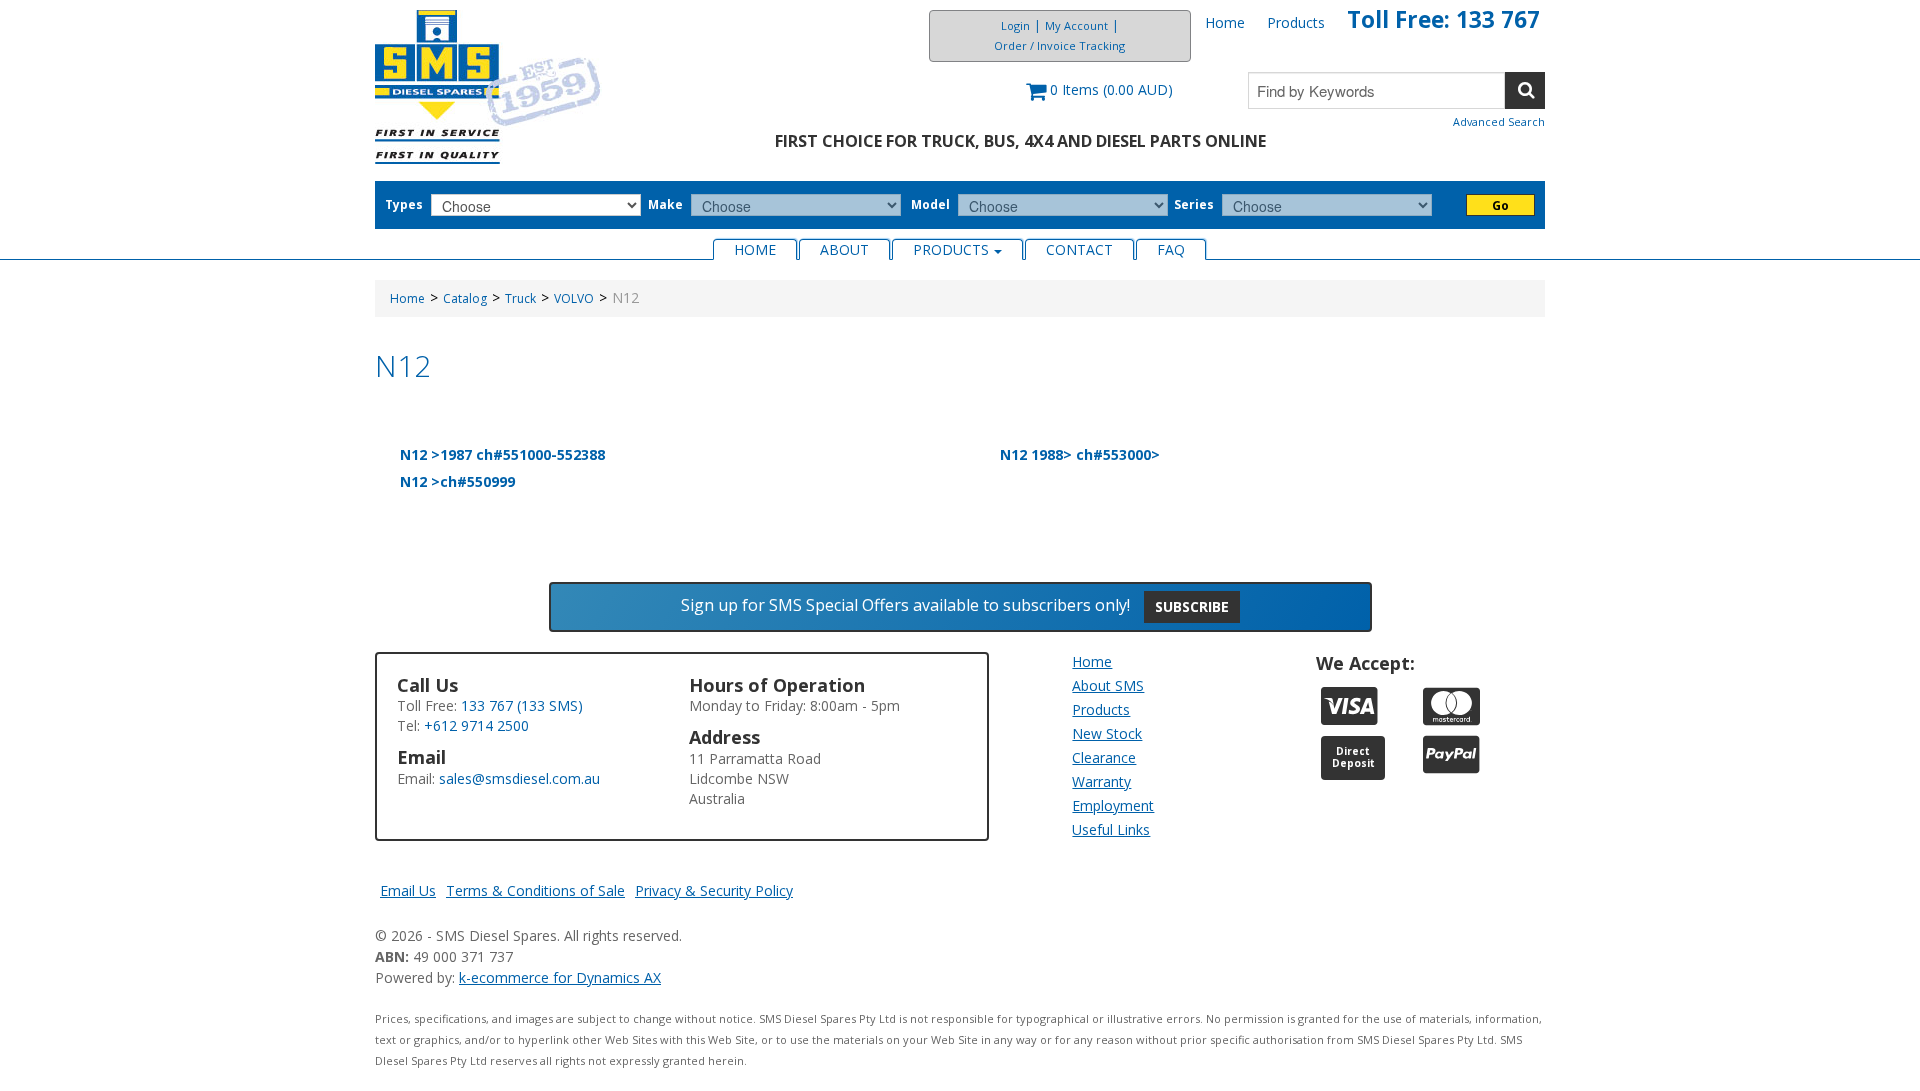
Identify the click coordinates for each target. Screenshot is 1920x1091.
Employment (1113, 805)
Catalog (465, 298)
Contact (1079, 249)
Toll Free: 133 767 (1443, 19)
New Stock (1107, 733)
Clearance (1104, 757)
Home (1225, 22)
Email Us (408, 890)
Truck (520, 298)
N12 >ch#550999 (457, 481)
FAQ (1171, 249)
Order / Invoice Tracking (1059, 45)
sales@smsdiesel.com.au (519, 778)
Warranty (1101, 781)
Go (1500, 205)
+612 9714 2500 (476, 725)
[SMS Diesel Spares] (488, 87)
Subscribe (1192, 606)
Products (1296, 22)
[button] (1099, 99)
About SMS (1108, 685)
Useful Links (1111, 829)
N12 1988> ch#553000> (1080, 454)
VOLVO (574, 298)
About (844, 249)
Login (1015, 25)
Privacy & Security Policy (714, 890)
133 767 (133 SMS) (522, 705)
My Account (1076, 25)
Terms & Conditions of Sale (535, 890)
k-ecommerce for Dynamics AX (560, 977)
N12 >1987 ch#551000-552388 (502, 454)
